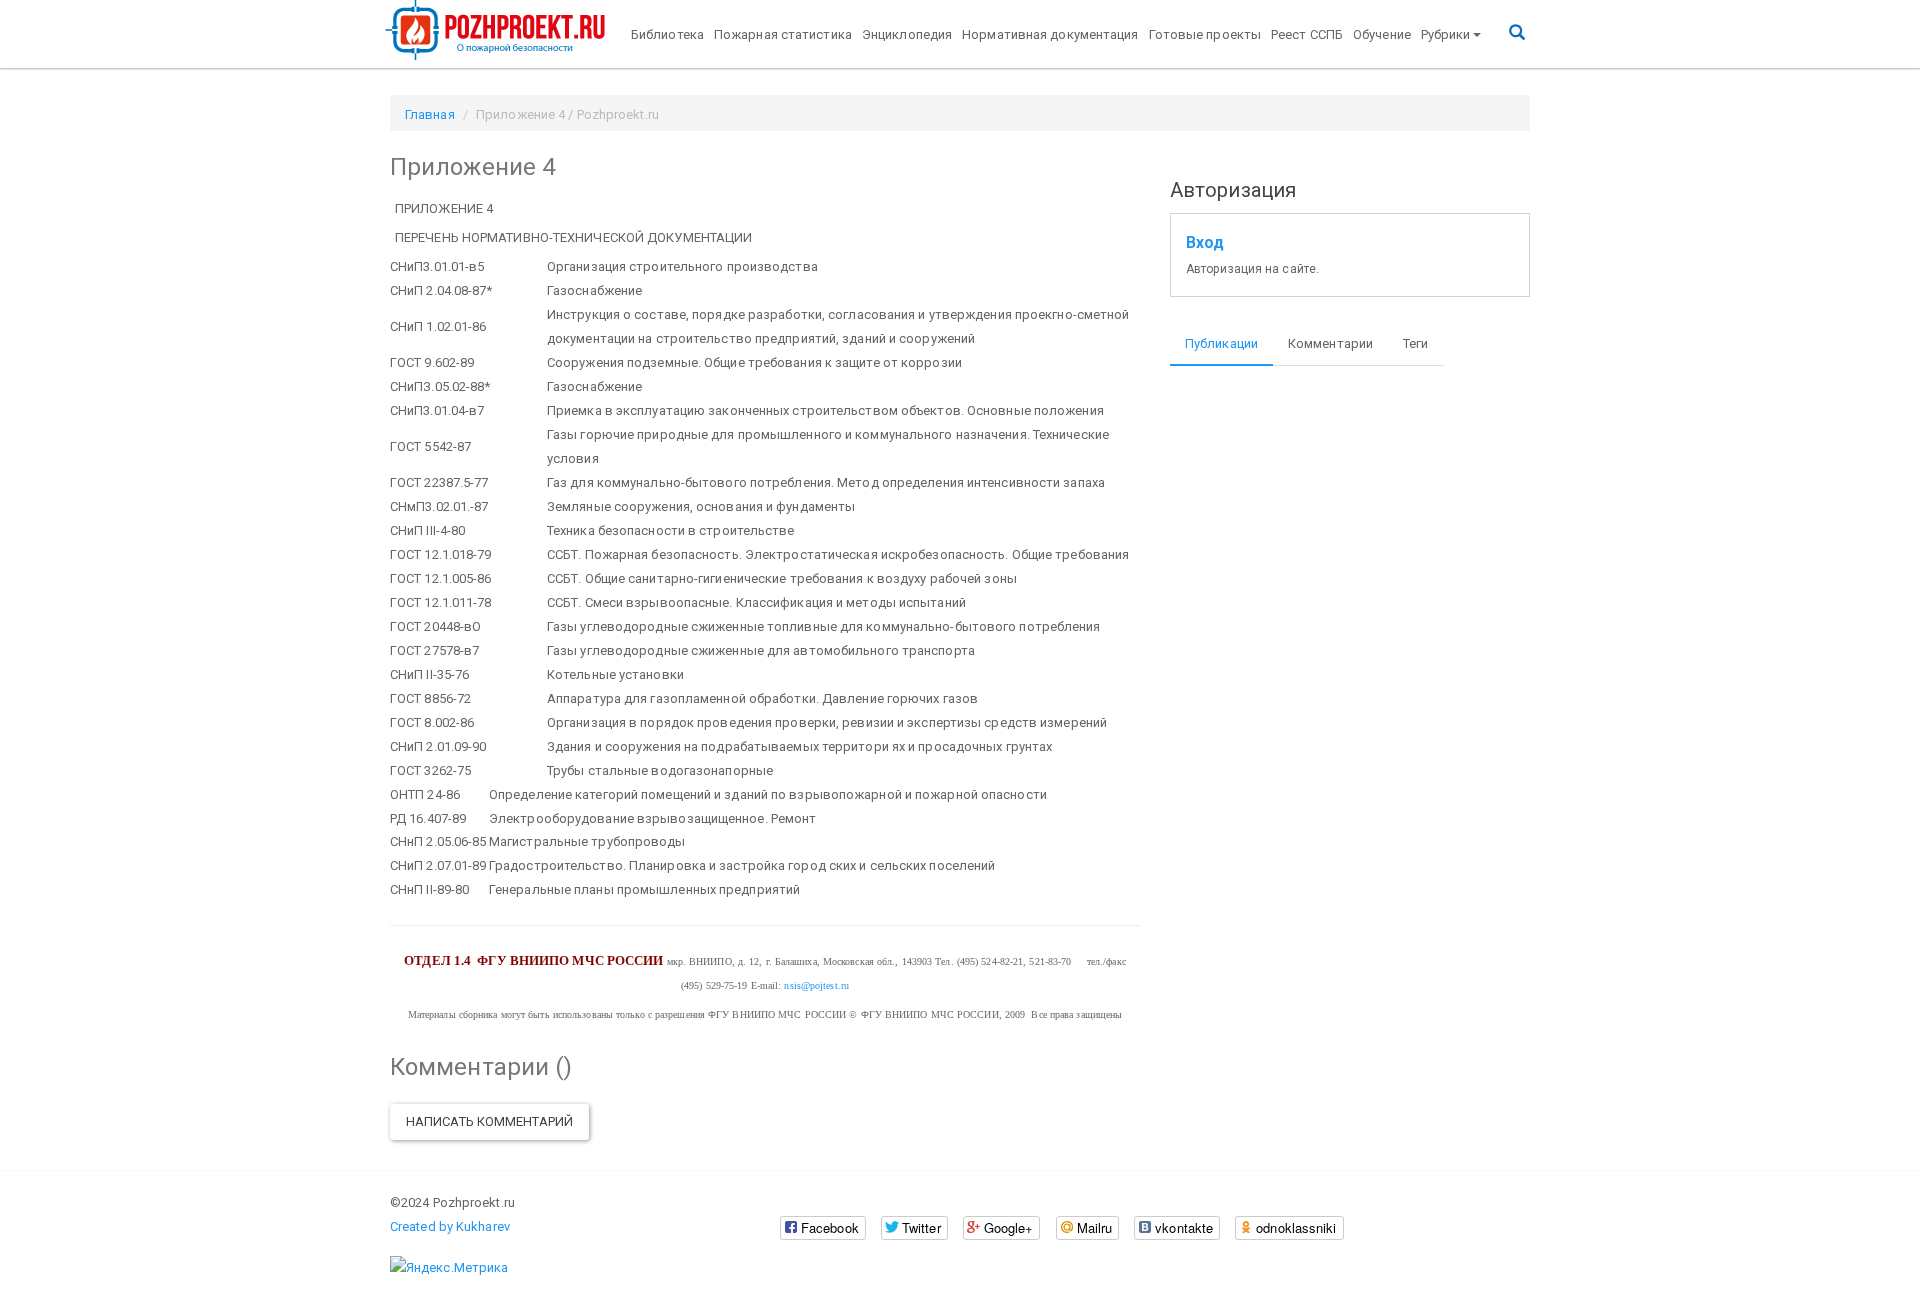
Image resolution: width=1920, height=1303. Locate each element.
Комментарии (1330, 343)
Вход (1205, 243)
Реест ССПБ (1307, 34)
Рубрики (1446, 34)
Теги (1415, 343)
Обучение (1382, 34)
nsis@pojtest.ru (816, 985)
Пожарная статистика (783, 34)
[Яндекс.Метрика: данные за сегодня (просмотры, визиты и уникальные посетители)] (449, 1268)
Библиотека (667, 34)
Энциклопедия (907, 34)
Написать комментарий (489, 1121)
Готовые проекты (1205, 34)
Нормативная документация (1050, 34)
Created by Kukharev (450, 1226)
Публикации (1221, 343)
